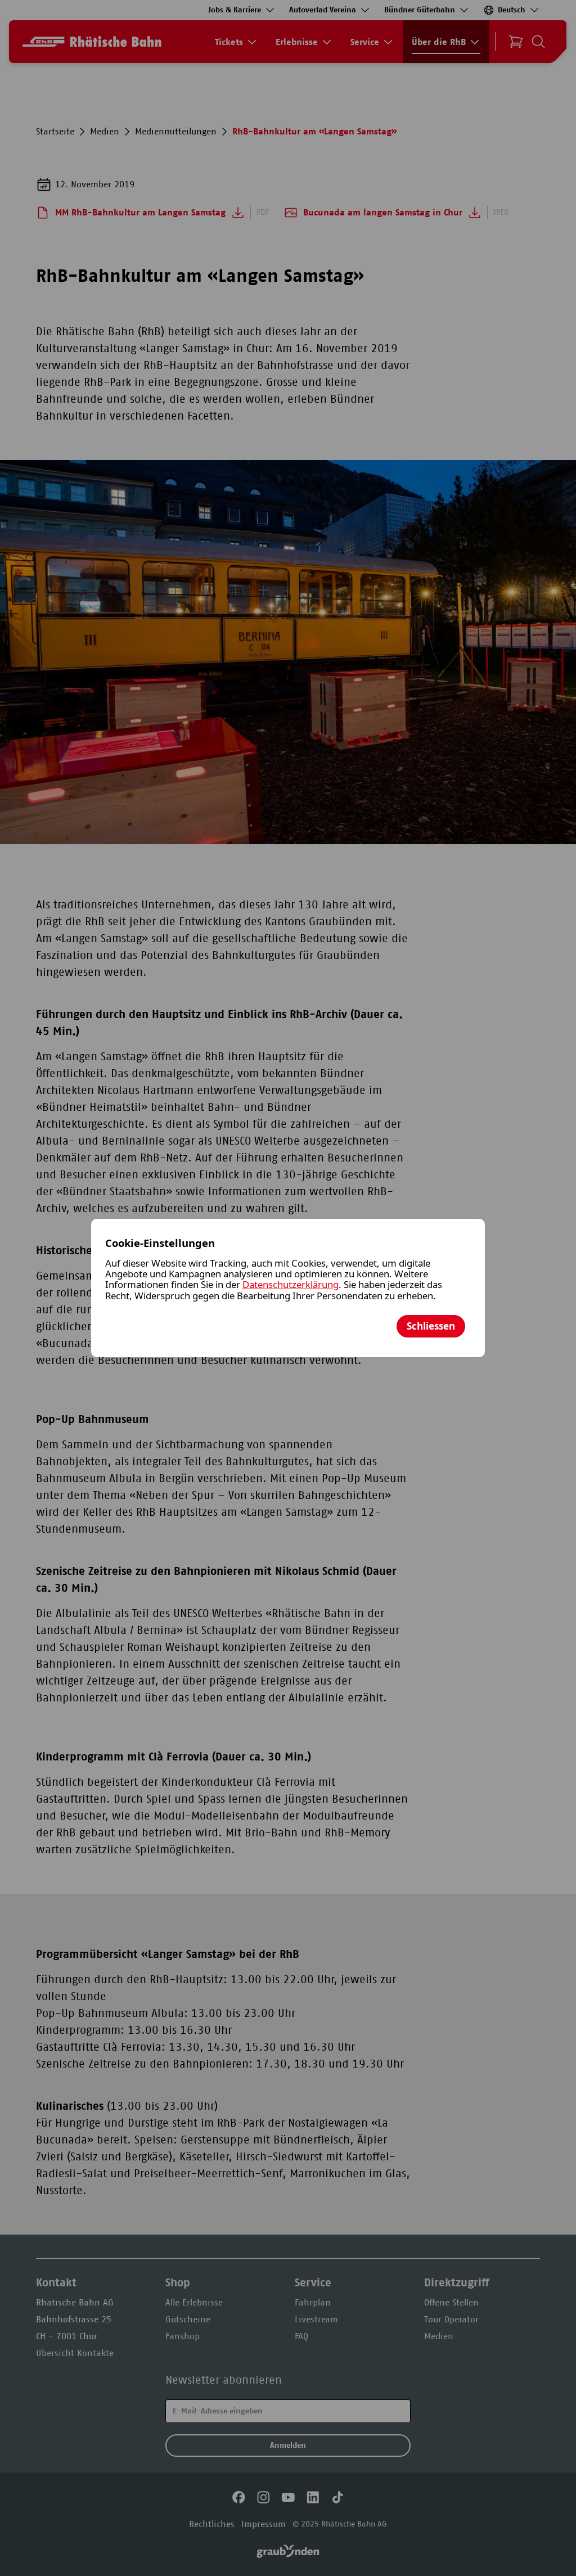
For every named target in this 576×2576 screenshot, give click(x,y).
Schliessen (431, 1326)
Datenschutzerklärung (291, 1284)
